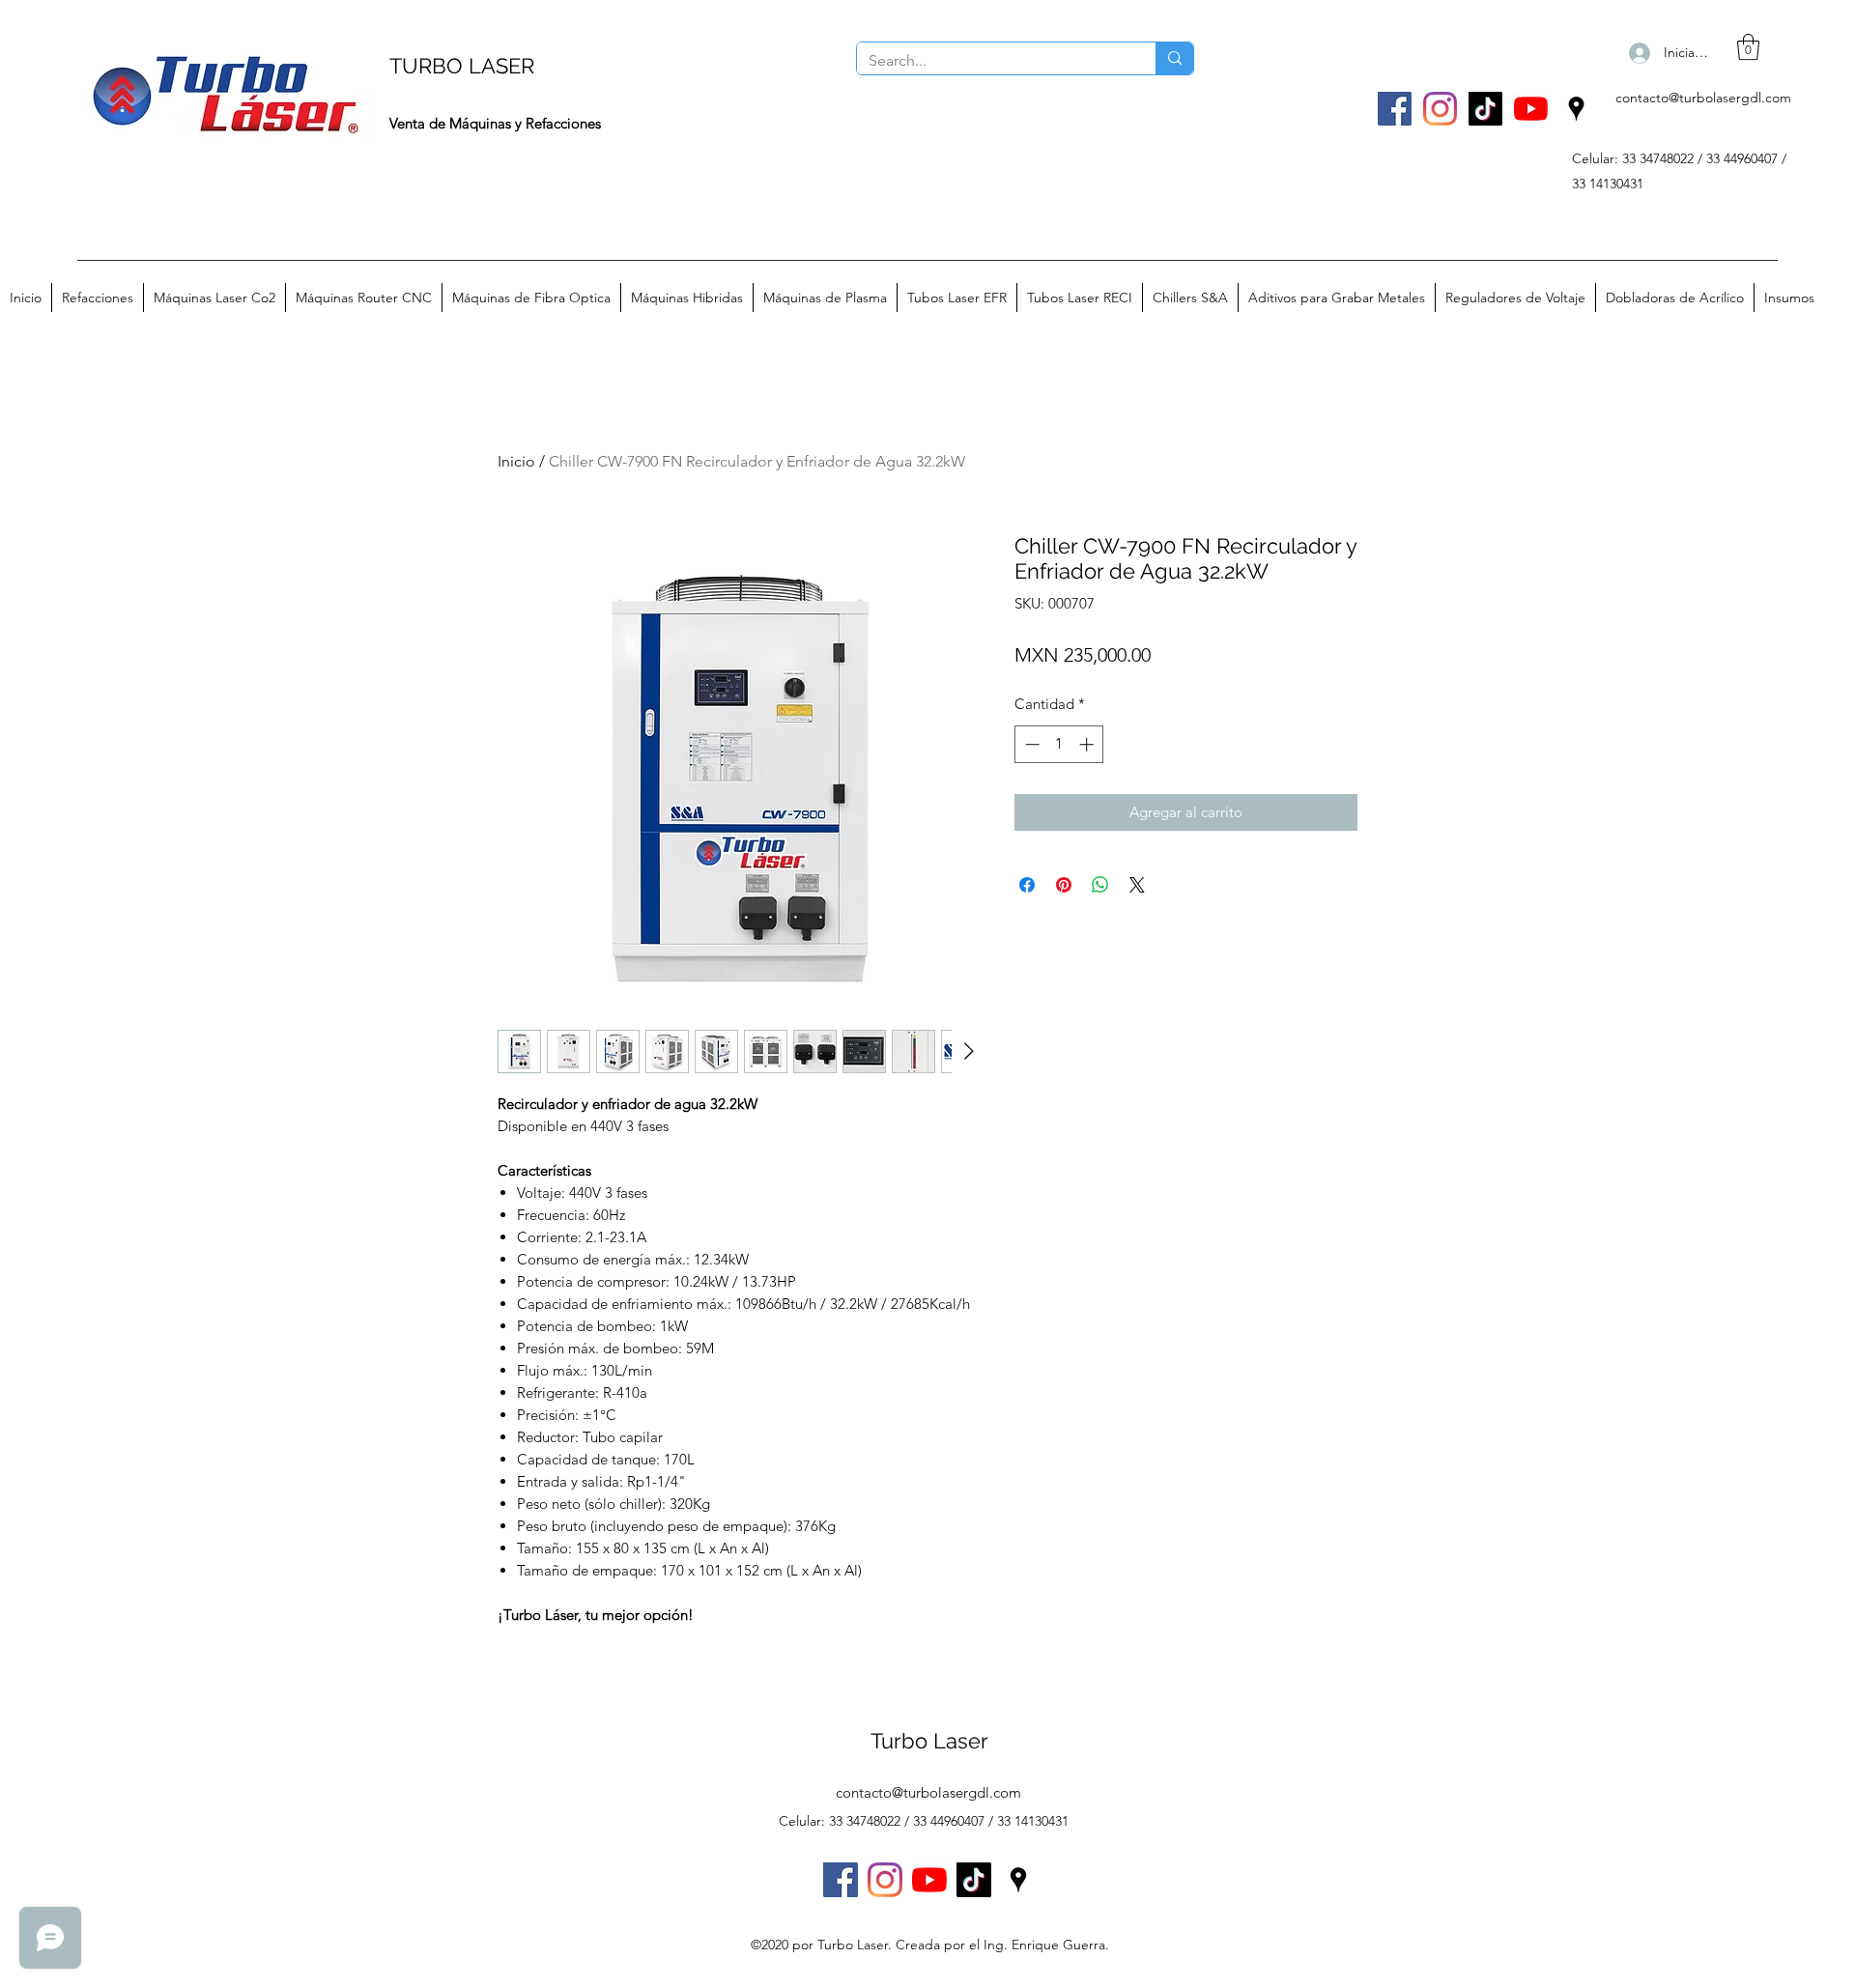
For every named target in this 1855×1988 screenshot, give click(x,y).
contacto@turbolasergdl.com (1703, 98)
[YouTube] (1531, 109)
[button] (1748, 47)
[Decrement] (1030, 744)
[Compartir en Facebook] (1027, 885)
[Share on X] (1137, 885)
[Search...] (1174, 58)
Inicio (516, 461)
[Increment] (1088, 744)
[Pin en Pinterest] (1064, 885)
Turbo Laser (929, 1741)
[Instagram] (1440, 109)
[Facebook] (1395, 109)
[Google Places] (1576, 109)
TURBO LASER (462, 66)
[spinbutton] (1059, 744)
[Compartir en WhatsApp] (1100, 885)
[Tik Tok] (1485, 109)
